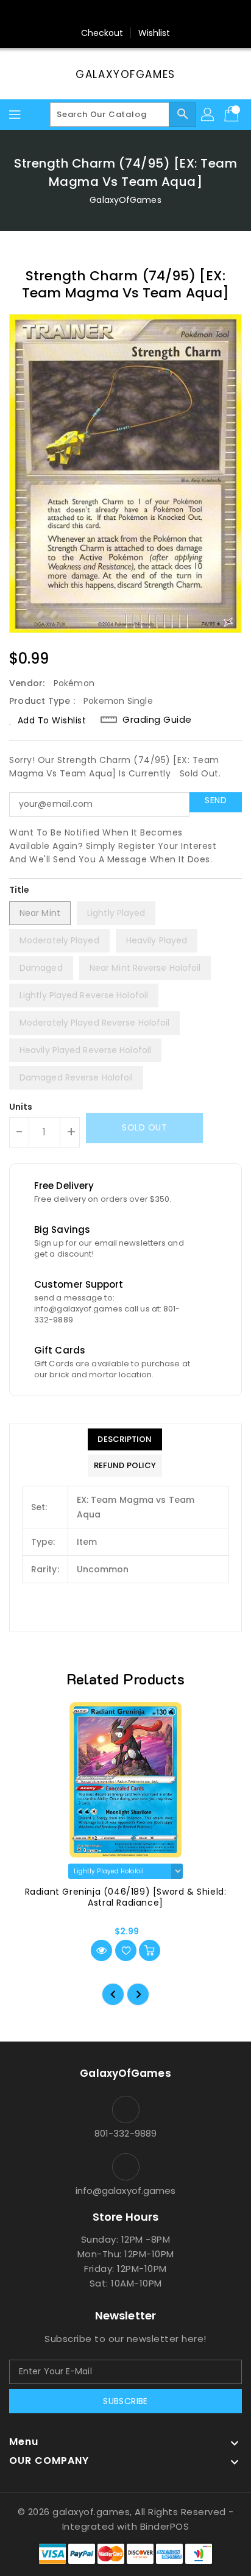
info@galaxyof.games (126, 2191)
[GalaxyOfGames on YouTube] (137, 14)
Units (21, 1107)
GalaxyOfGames (125, 74)
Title (19, 890)
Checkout (102, 33)
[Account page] (208, 115)
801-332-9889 (125, 2133)
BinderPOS (165, 2526)
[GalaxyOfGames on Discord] (160, 14)
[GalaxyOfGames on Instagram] (114, 14)
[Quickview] (101, 1950)
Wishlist (154, 33)
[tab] (125, 1439)
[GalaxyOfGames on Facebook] (91, 14)
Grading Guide (157, 719)
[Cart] (233, 115)
